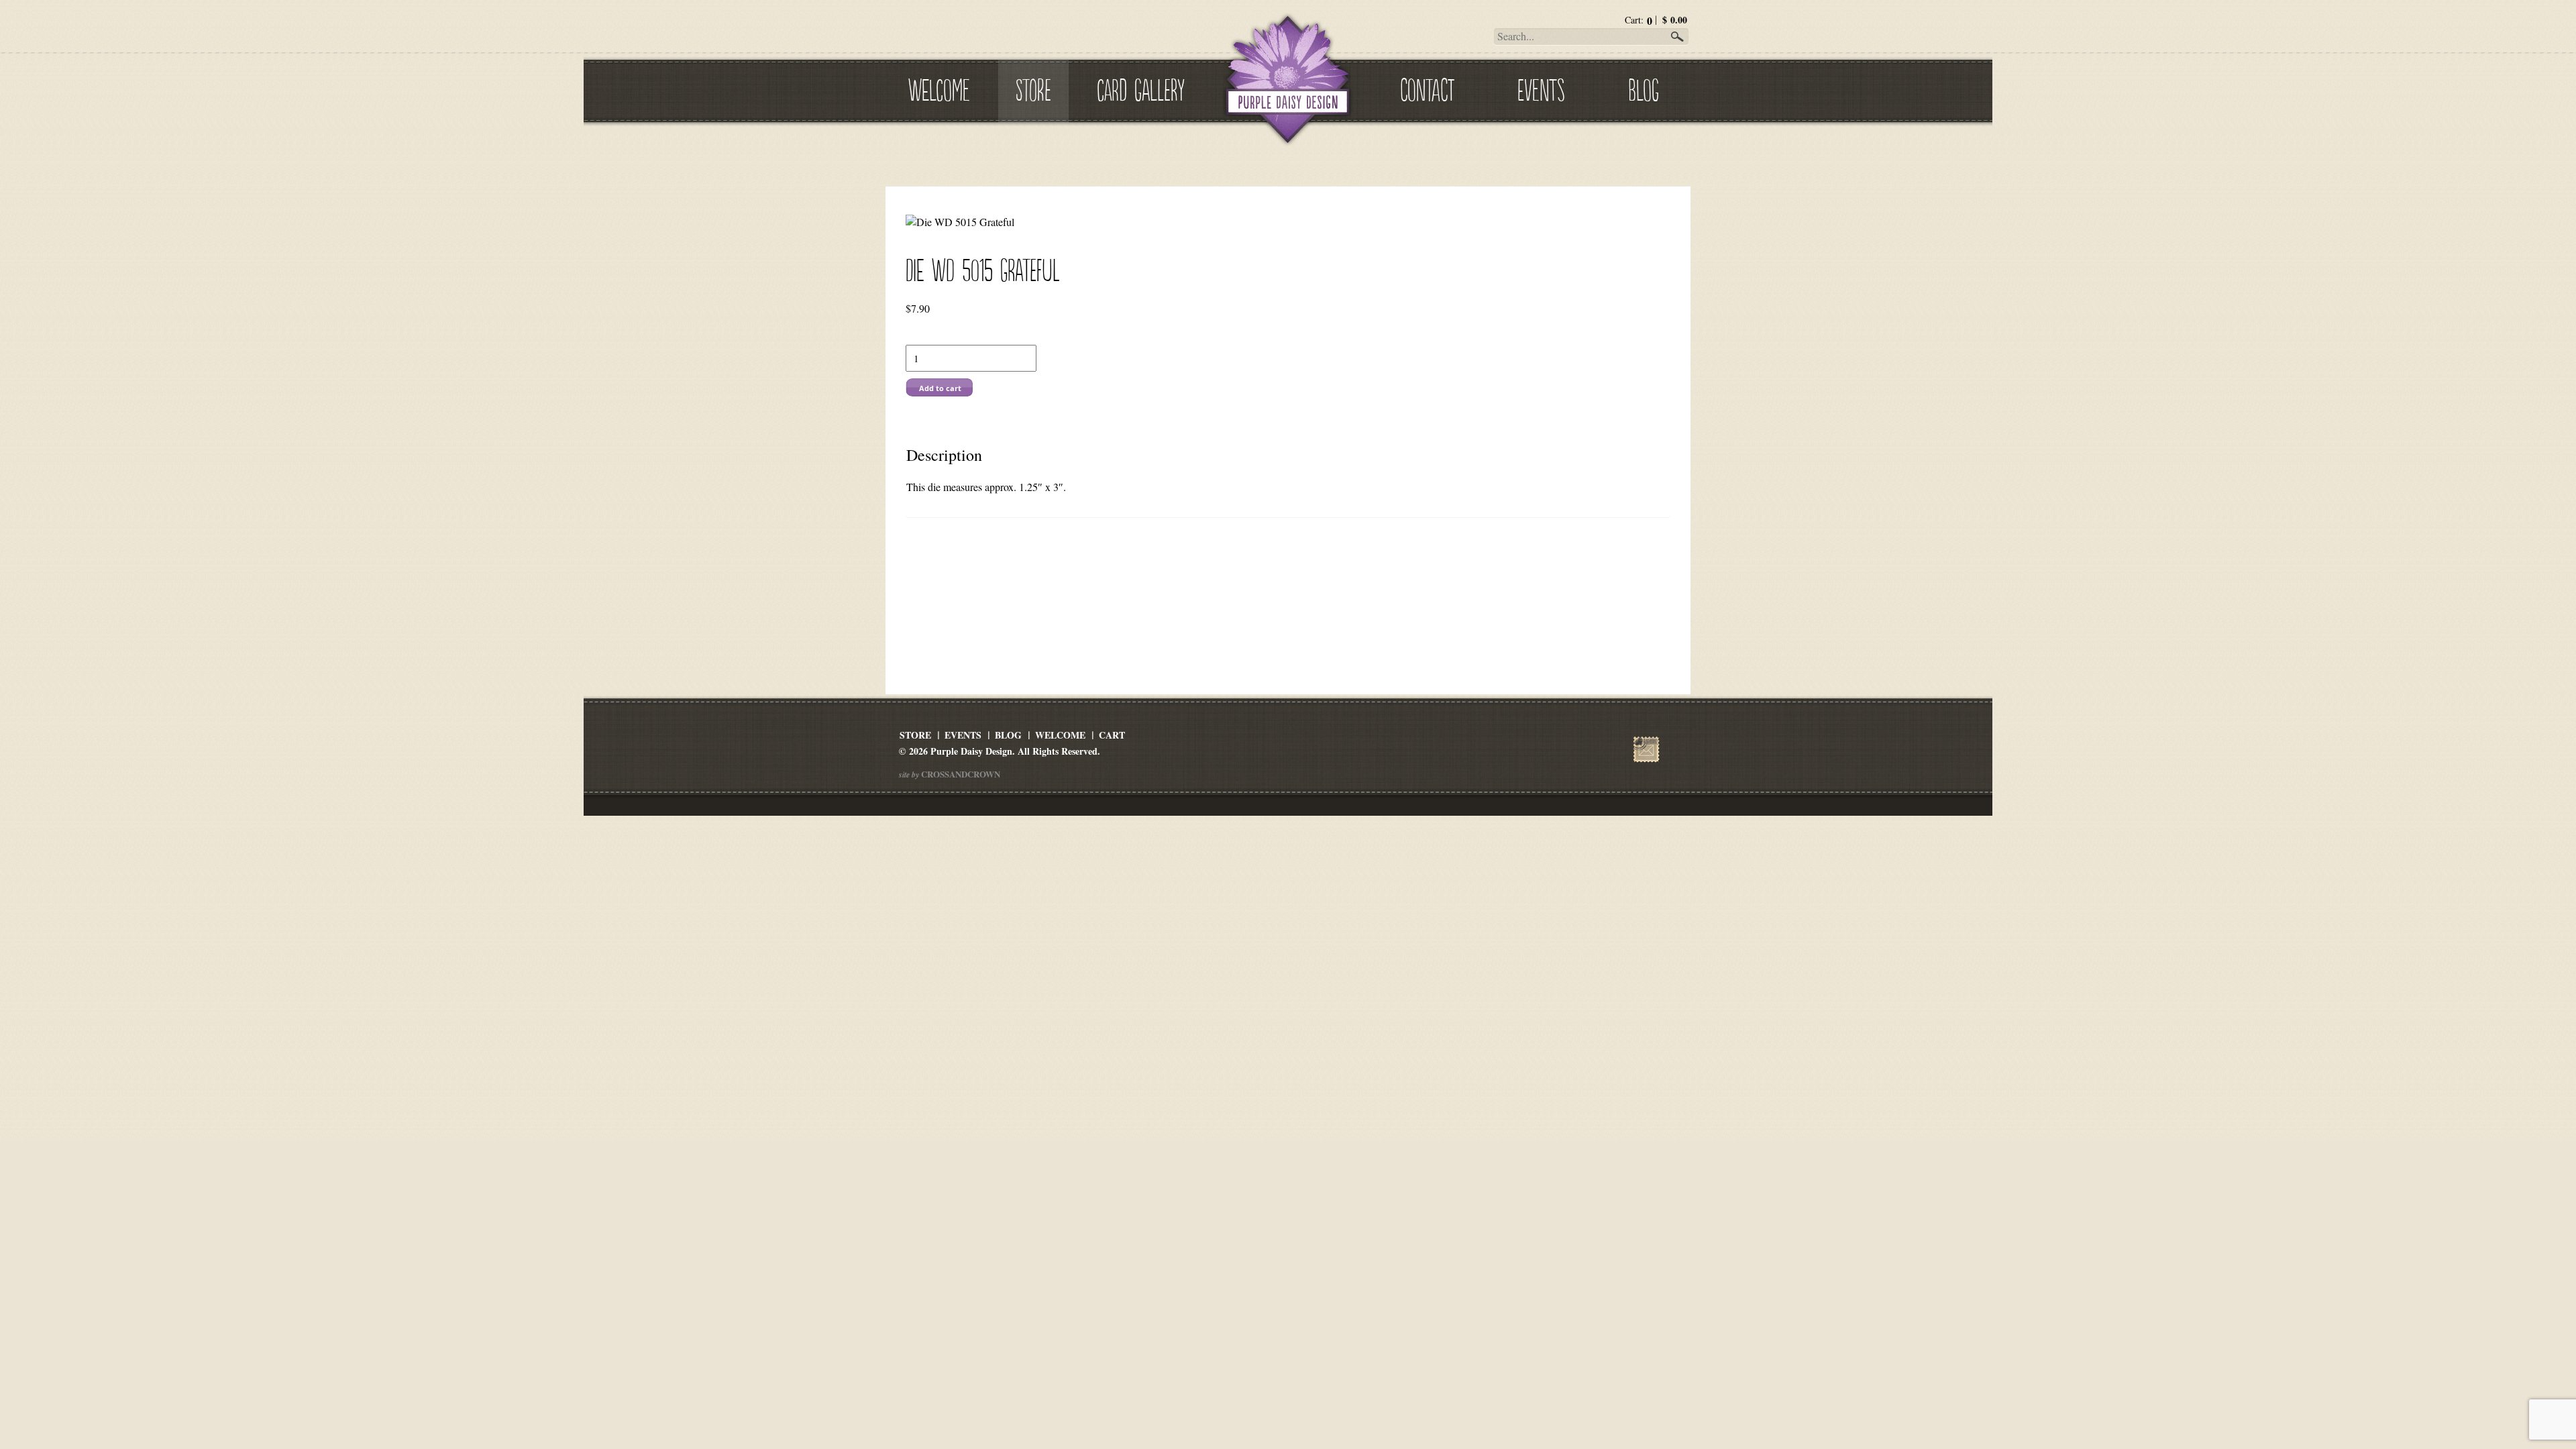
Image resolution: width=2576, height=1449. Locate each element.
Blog (1644, 88)
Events (1541, 88)
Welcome (939, 88)
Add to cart (940, 388)
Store (1033, 88)
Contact (1427, 88)
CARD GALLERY (1141, 88)
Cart (1112, 735)
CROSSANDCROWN (960, 774)
